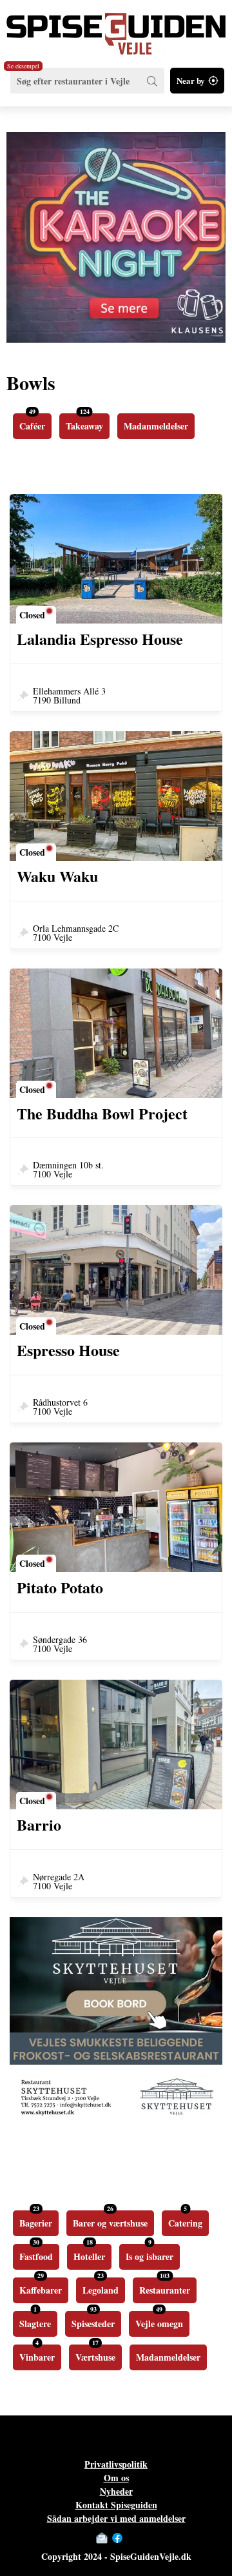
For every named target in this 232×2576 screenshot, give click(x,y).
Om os (116, 2478)
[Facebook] (117, 2538)
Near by (191, 80)
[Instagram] (130, 2538)
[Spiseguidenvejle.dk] (116, 27)
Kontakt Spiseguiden (116, 2505)
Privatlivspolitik (116, 2464)
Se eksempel (23, 66)
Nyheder (116, 2491)
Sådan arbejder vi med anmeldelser (116, 2518)
